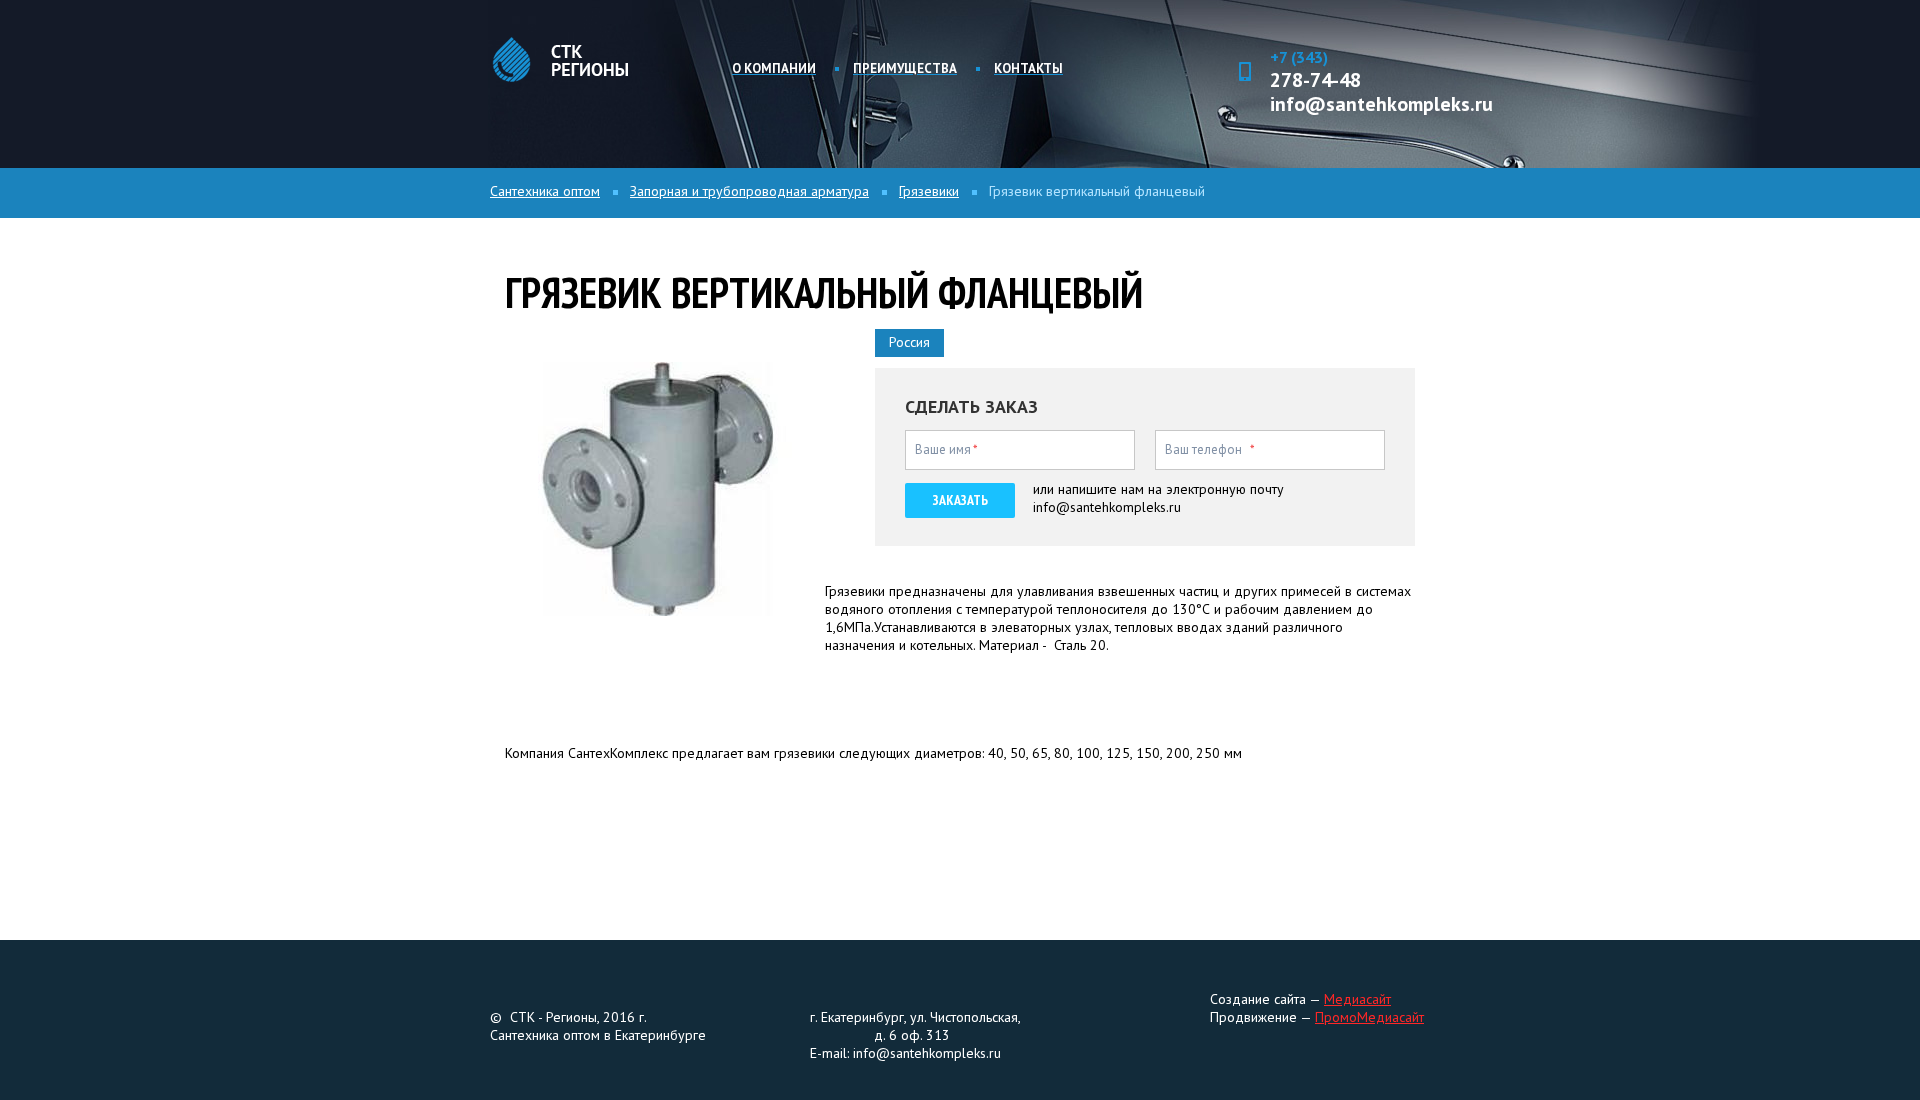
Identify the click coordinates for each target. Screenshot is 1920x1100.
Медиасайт (1357, 999)
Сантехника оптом (545, 191)
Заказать (960, 500)
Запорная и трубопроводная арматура (749, 191)
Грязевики (929, 191)
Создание (1240, 999)
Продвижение (1255, 1017)
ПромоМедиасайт (1369, 1017)
